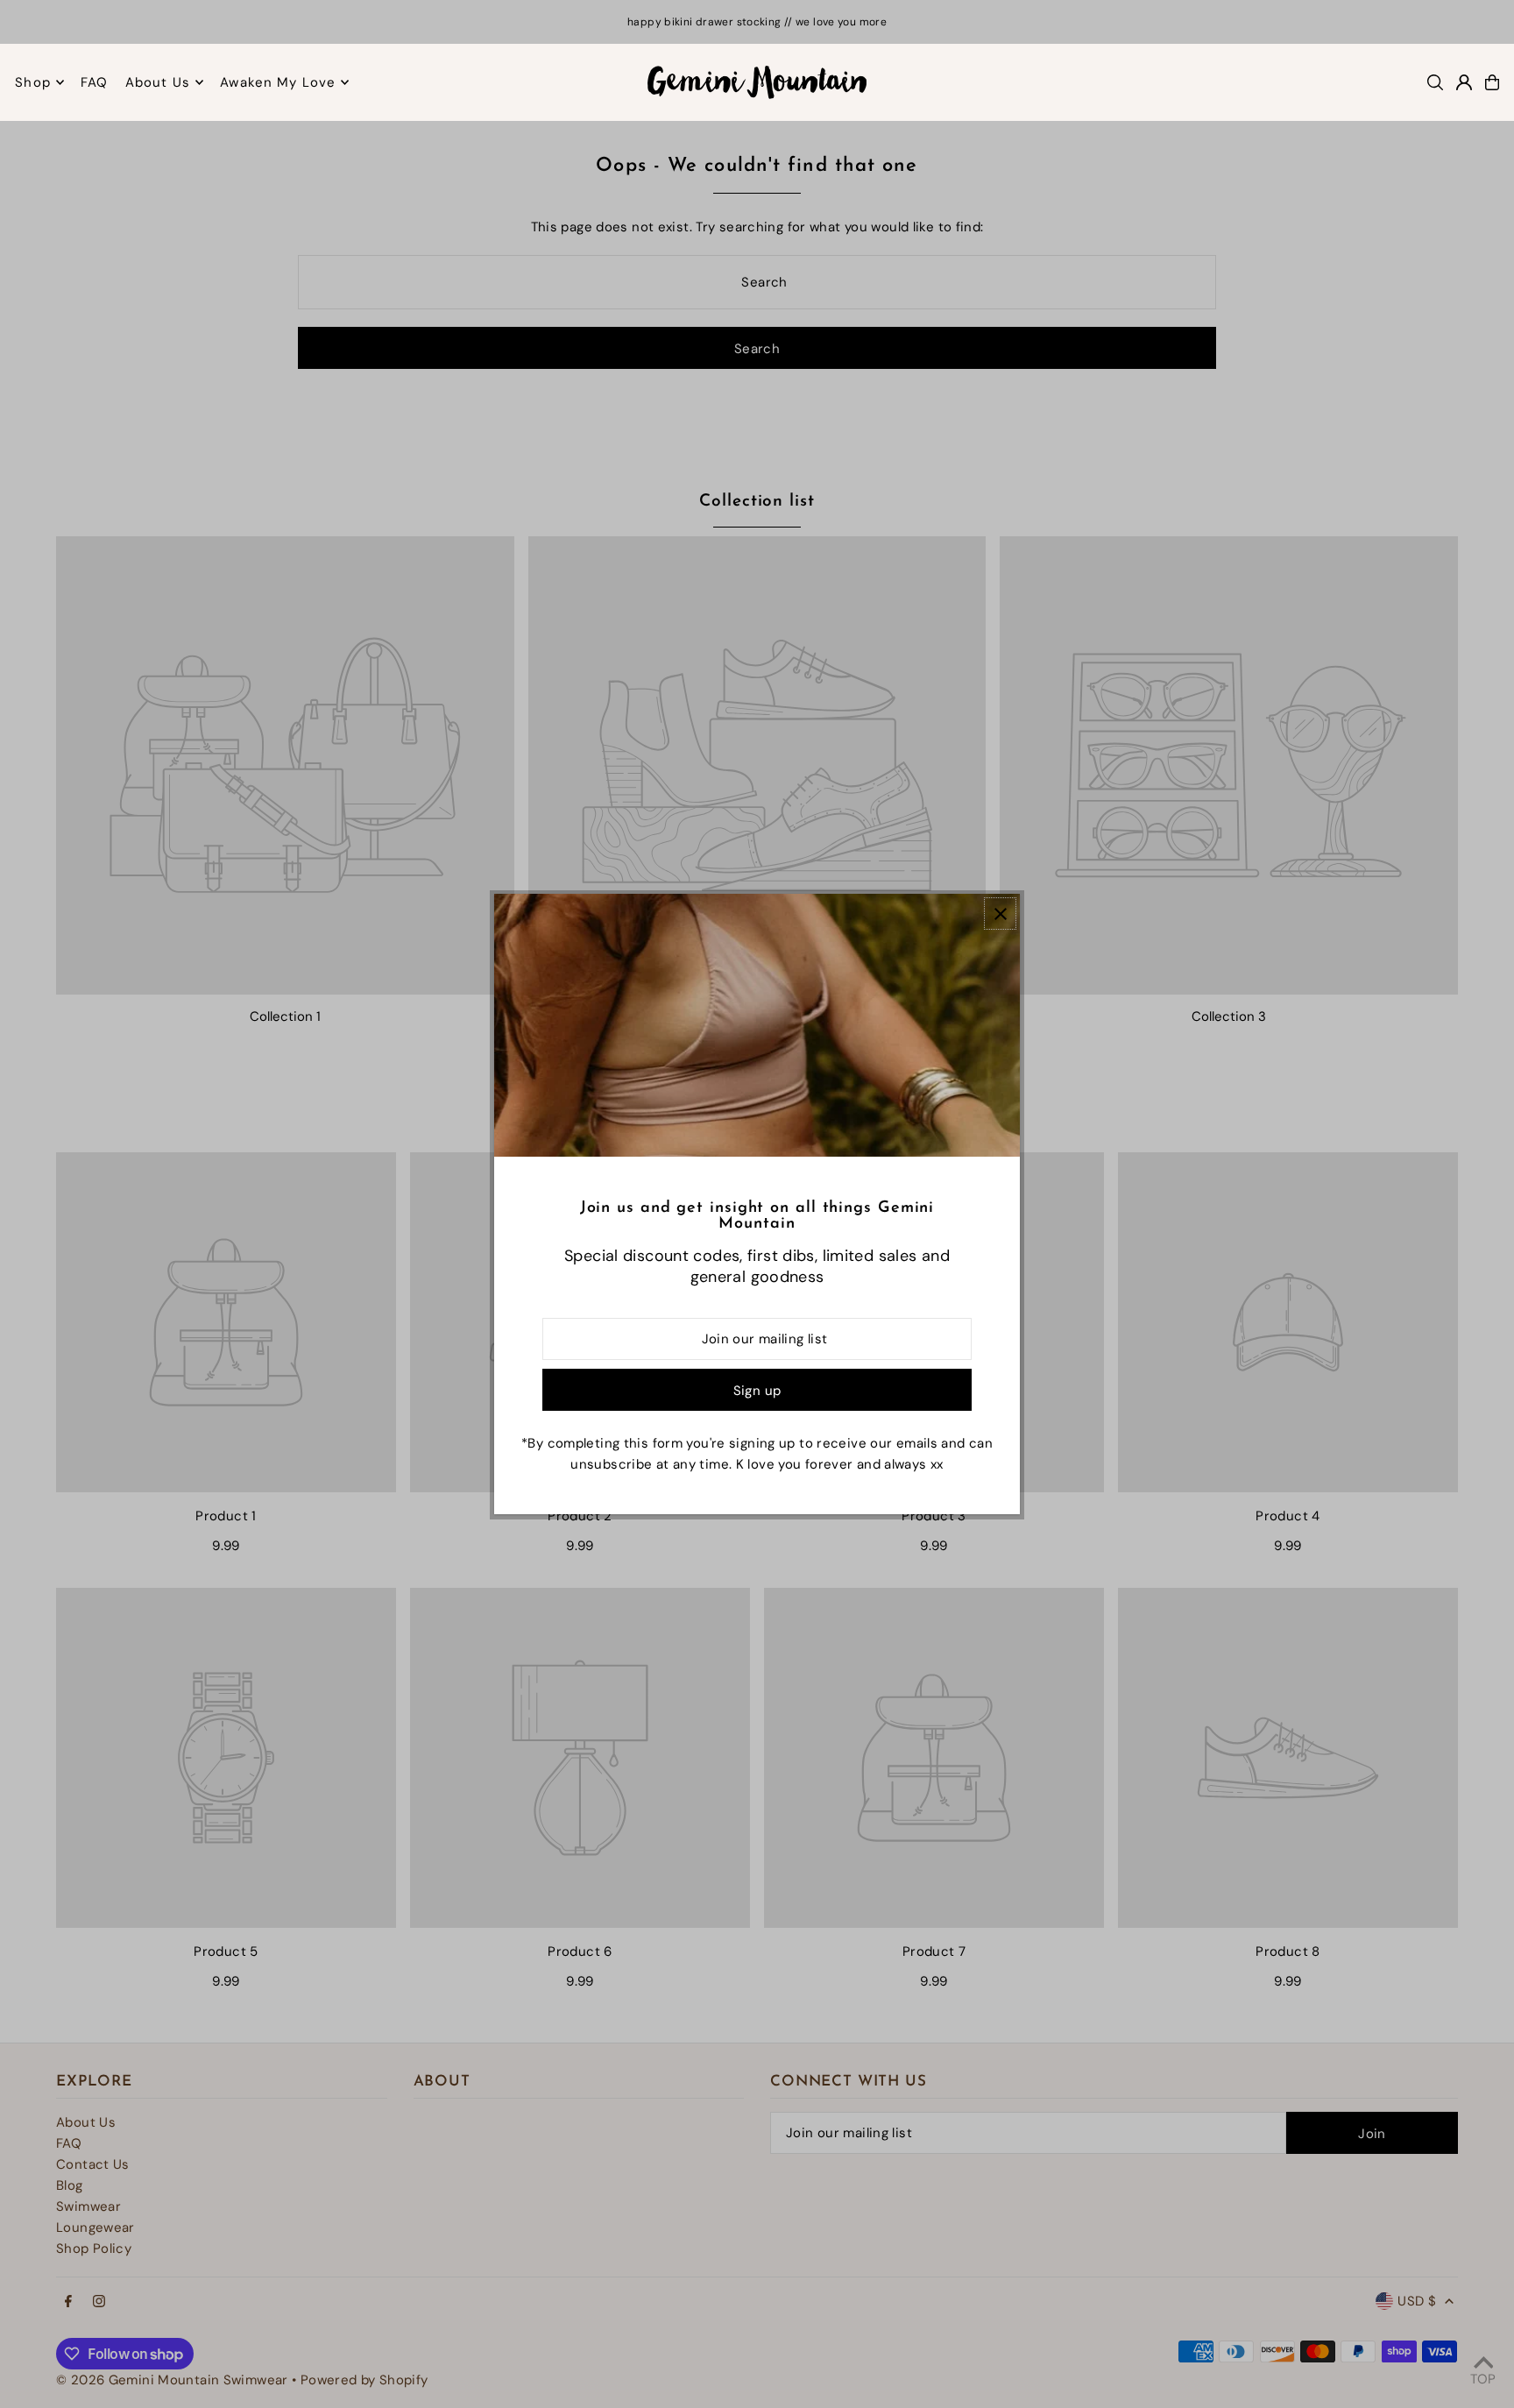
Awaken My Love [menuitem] (278, 82)
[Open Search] (1435, 82)
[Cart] (1492, 82)
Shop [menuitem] (33, 82)
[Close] (1000, 914)
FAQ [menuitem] (94, 82)
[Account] (1464, 82)
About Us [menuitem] (158, 82)
